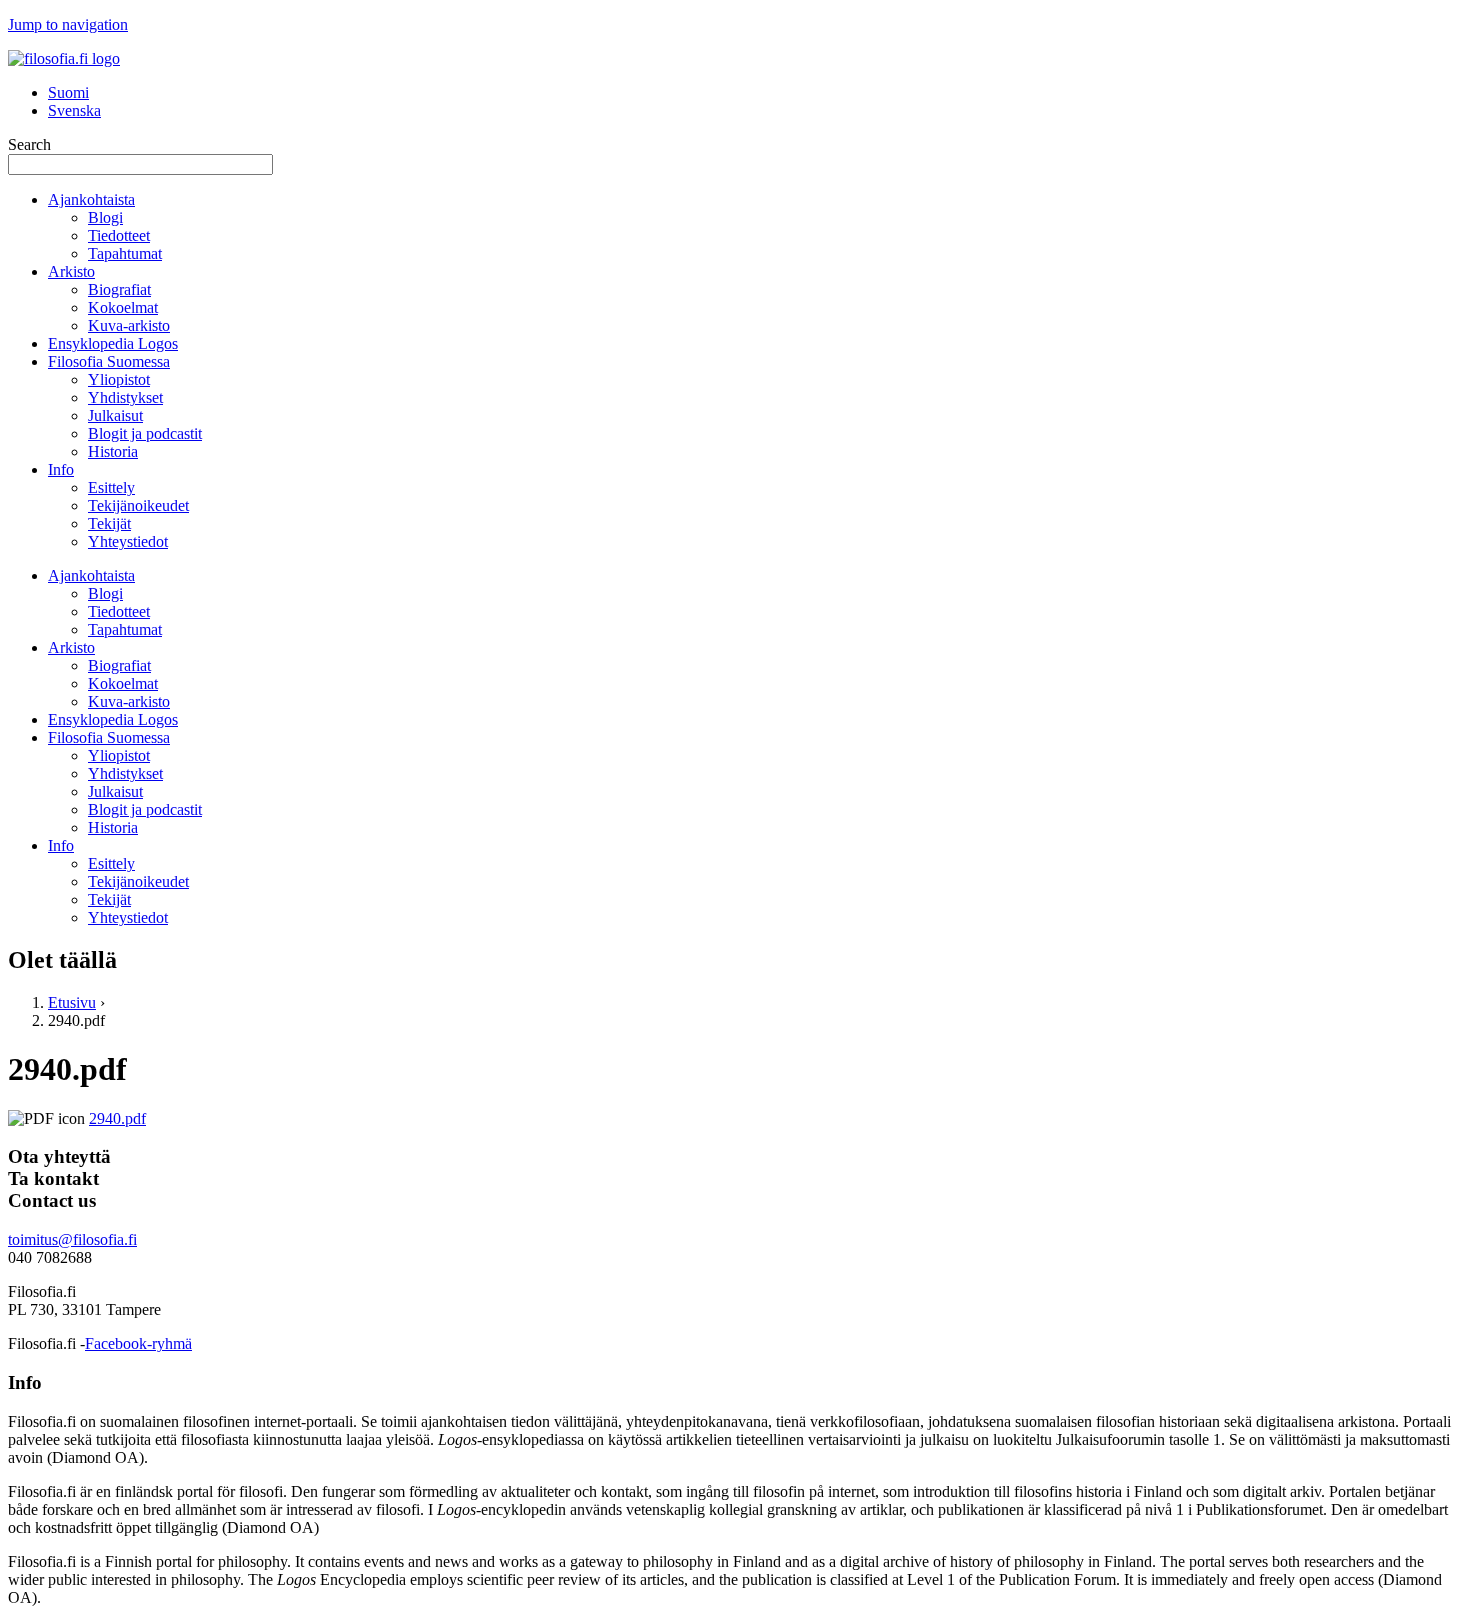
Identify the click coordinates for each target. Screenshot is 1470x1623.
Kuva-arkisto (129, 325)
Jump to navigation (68, 24)
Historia (113, 451)
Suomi (68, 92)
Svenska (74, 110)
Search (29, 144)
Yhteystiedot (128, 541)
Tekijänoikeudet (138, 505)
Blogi (105, 217)
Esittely (111, 487)
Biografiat (119, 289)
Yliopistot (119, 379)
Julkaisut (115, 415)
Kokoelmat (123, 307)
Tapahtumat (125, 253)
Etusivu (72, 1002)
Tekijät (109, 523)
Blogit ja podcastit (145, 433)
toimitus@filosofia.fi (72, 1239)
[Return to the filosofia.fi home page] (64, 58)
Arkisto (71, 271)
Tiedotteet (119, 235)
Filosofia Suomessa (109, 361)
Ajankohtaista (91, 199)
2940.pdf (117, 1118)
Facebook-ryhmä (138, 1343)
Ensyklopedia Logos (113, 343)
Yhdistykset (125, 397)
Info (61, 469)
